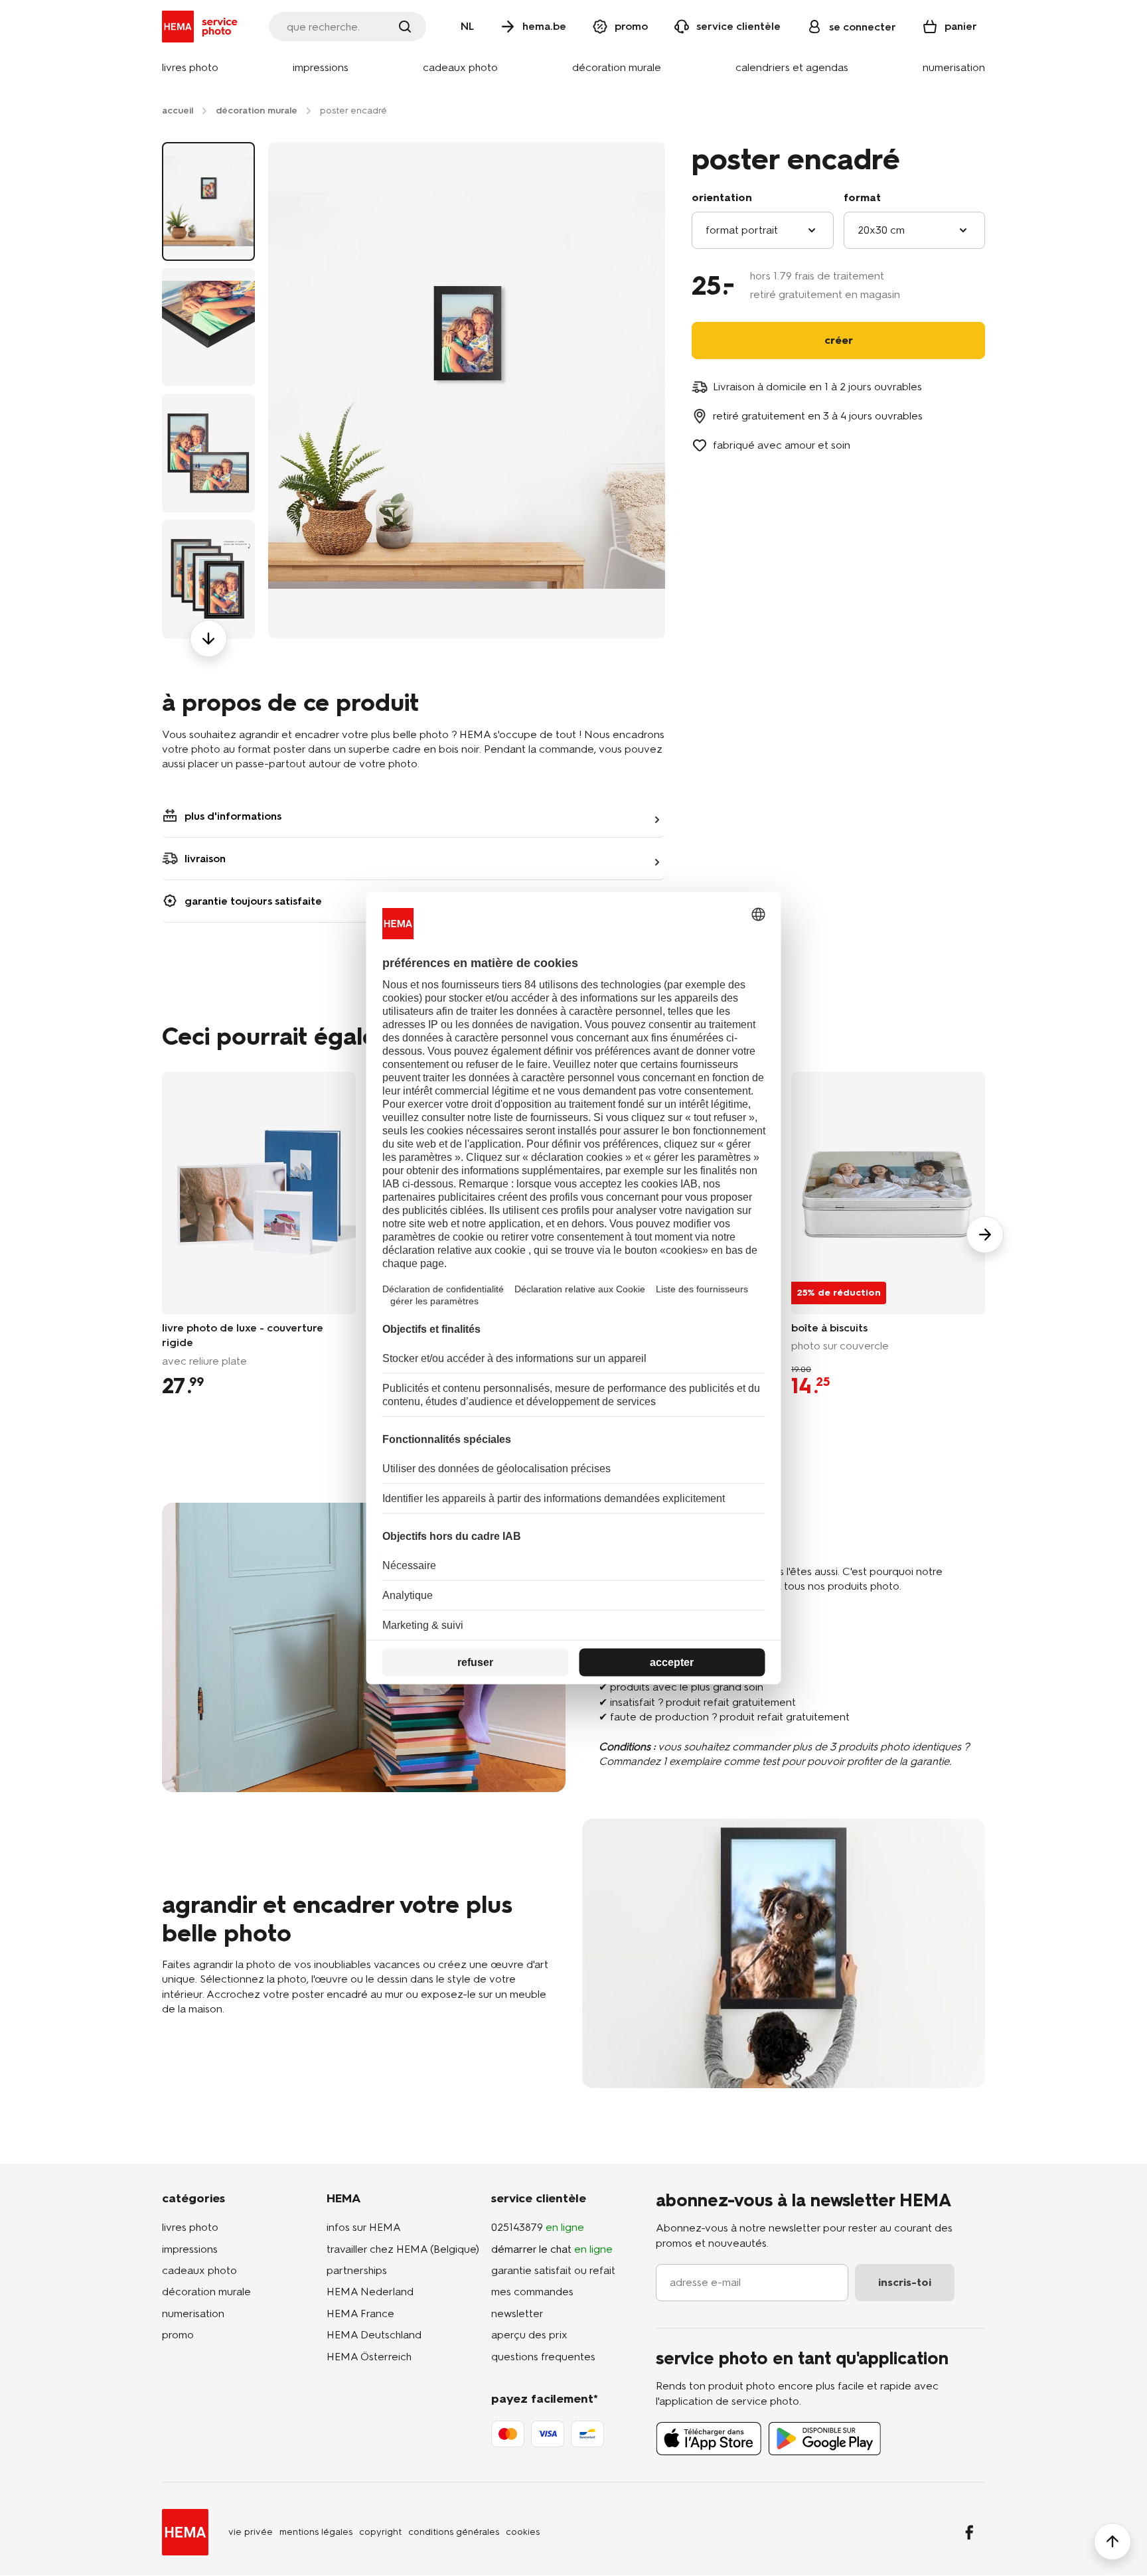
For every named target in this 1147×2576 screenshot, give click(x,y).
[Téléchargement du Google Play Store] (825, 2439)
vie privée (251, 2532)
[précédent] (208, 142)
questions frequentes (543, 2357)
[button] (190, 68)
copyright (380, 2532)
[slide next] (985, 1235)
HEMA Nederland (370, 2292)
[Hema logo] (185, 2532)
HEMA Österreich (369, 2357)
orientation (722, 197)
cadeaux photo (199, 2270)
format (862, 197)
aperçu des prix (529, 2335)
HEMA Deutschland (374, 2335)
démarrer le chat (552, 2249)
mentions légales (316, 2532)
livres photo (190, 2227)
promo (178, 2335)
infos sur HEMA (364, 2227)
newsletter (517, 2313)
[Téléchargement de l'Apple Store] (709, 2439)
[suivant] (208, 639)
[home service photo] (202, 27)
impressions (190, 2249)
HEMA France (360, 2313)
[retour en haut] (1112, 2541)
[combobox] (763, 230)
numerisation (193, 2313)
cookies (523, 2532)
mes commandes (532, 2292)
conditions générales (454, 2532)
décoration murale (206, 2292)
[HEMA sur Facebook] (969, 2532)
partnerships (357, 2270)
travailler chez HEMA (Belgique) (403, 2249)
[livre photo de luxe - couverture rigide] (259, 1193)
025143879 (538, 2227)
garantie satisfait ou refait (553, 2270)
